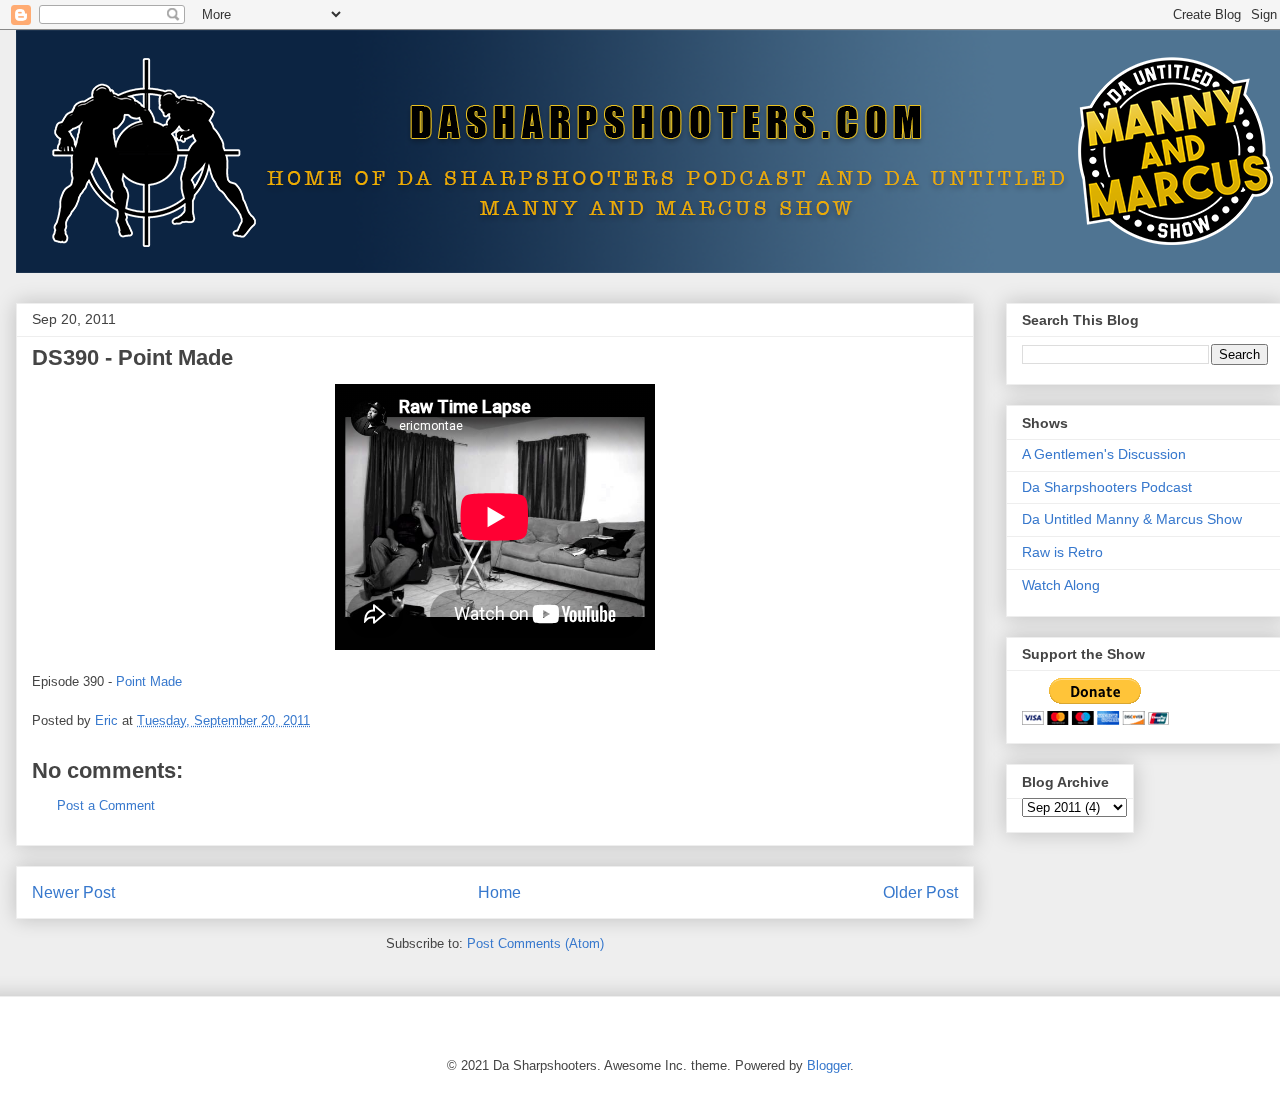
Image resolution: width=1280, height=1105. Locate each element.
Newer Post (73, 892)
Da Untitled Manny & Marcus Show (1132, 519)
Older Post (920, 892)
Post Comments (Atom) (535, 943)
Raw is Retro (1062, 552)
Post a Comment (106, 805)
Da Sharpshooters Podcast (1107, 487)
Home (499, 892)
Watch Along (1061, 585)
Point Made (149, 681)
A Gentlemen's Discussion (1104, 454)
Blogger (828, 1065)
